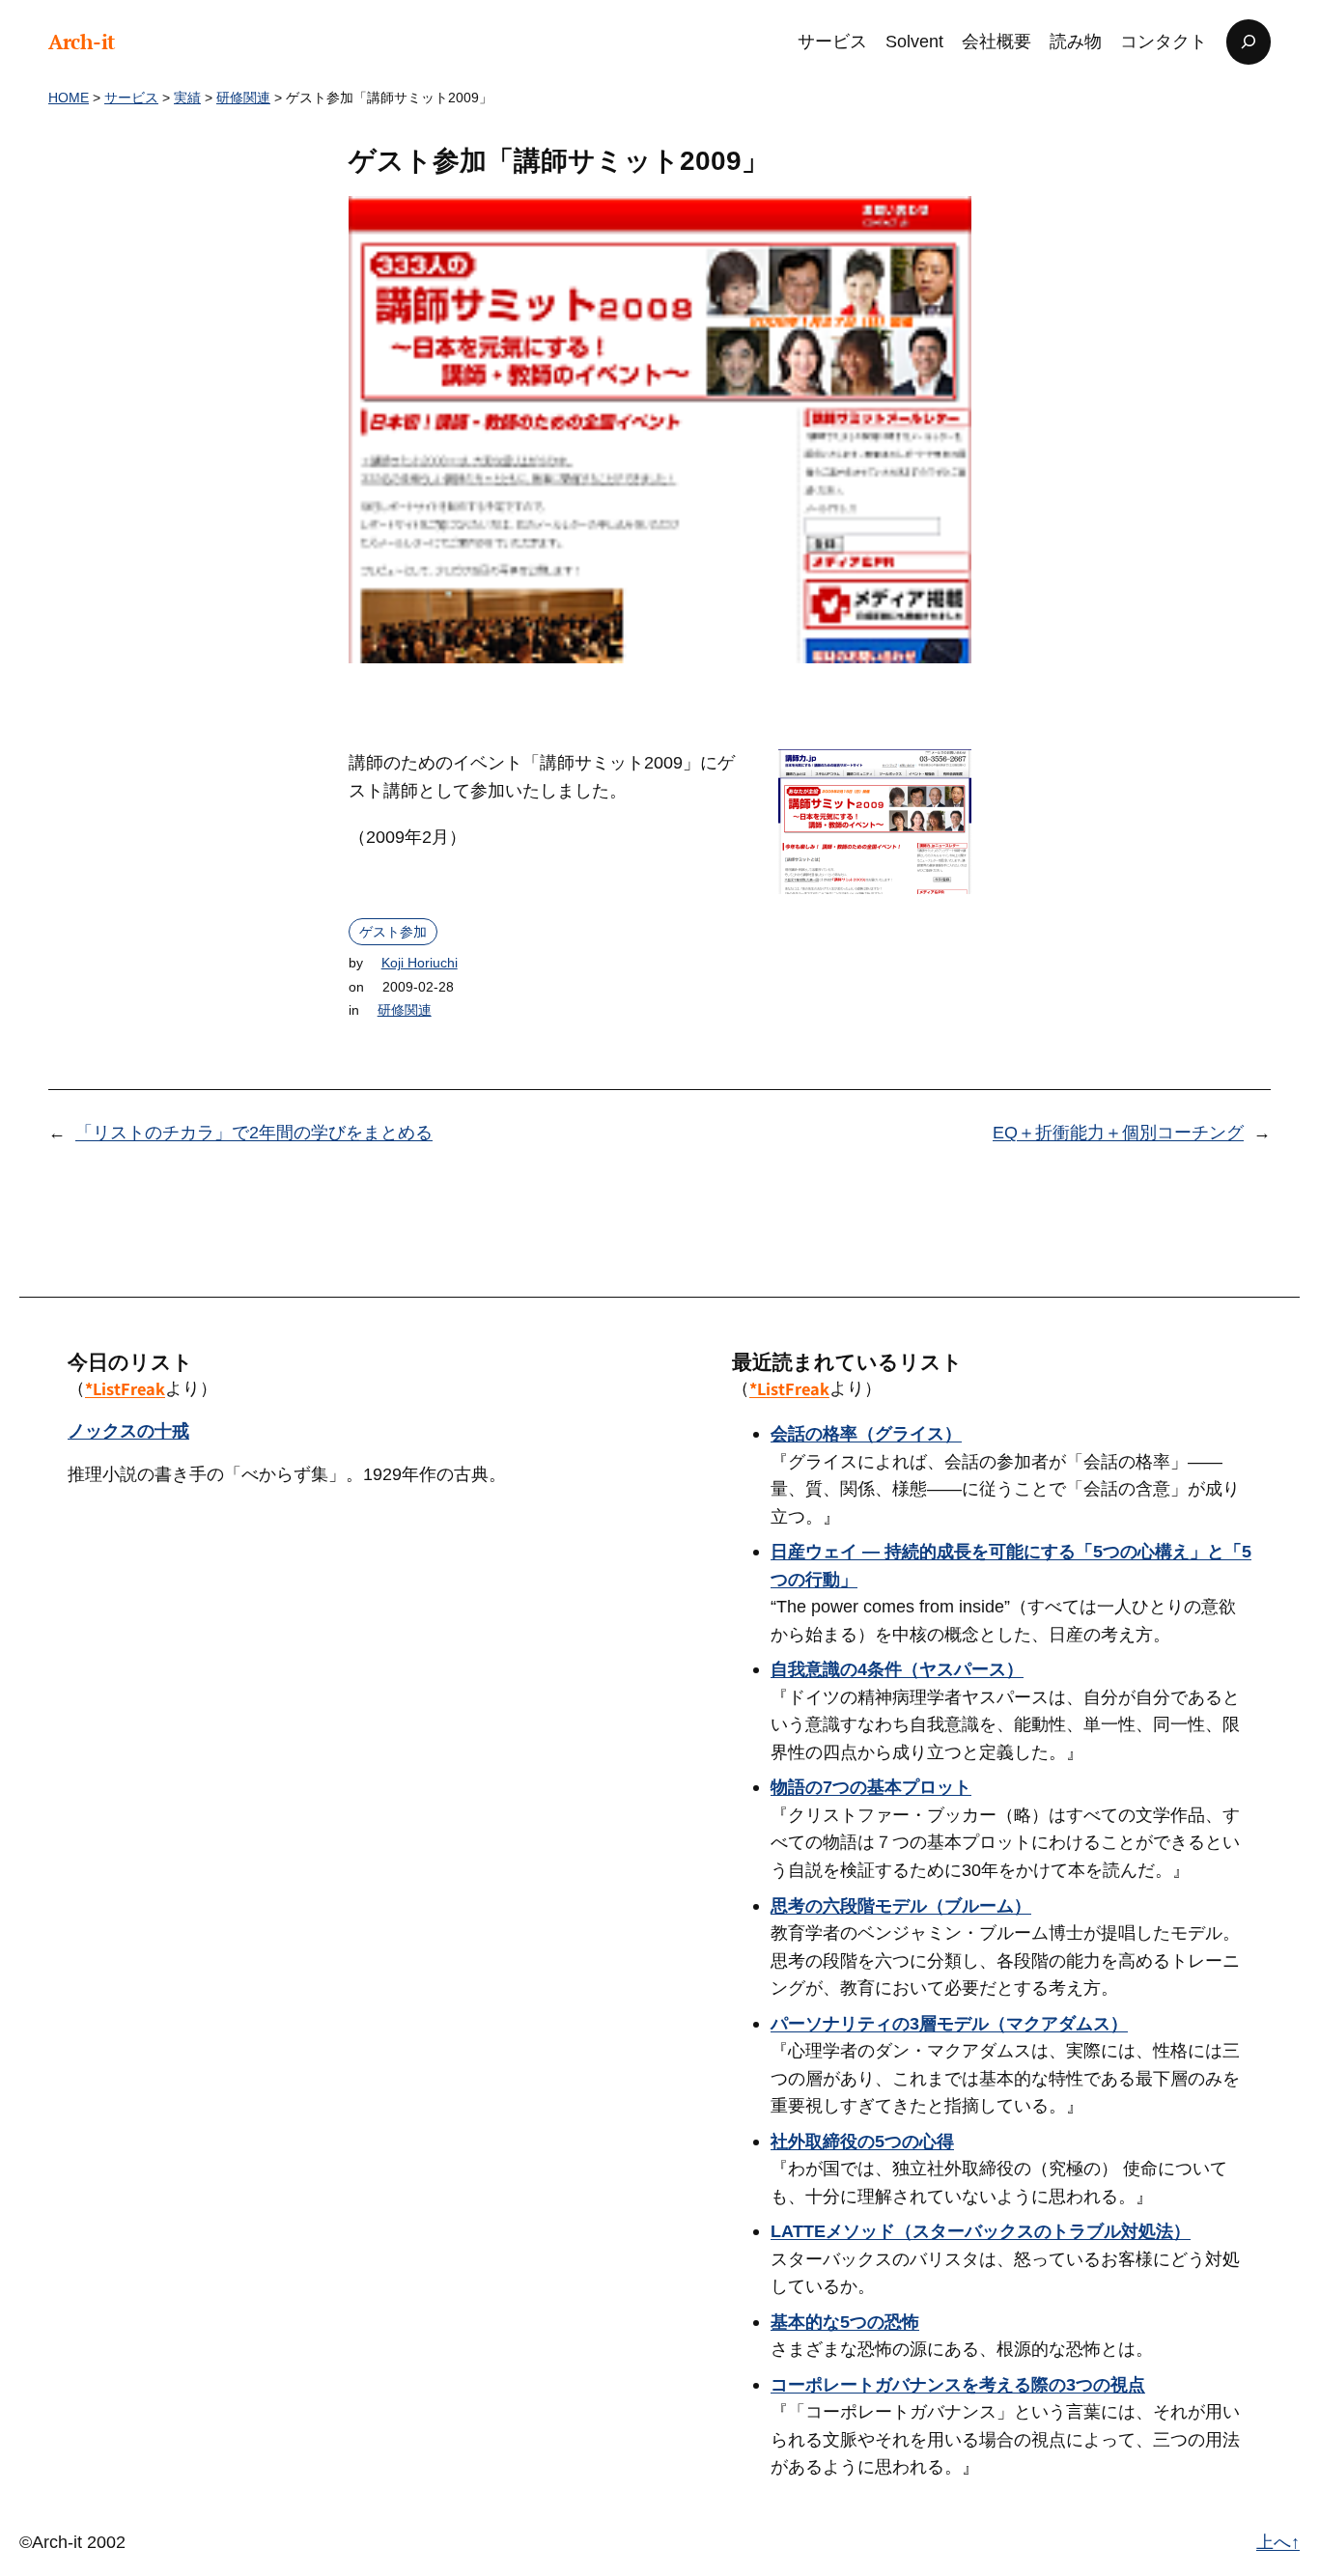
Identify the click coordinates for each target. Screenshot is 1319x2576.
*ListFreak (125, 1388)
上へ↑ (1278, 2542)
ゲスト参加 (393, 932)
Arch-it (82, 42)
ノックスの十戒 (128, 1430)
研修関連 (243, 98)
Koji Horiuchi (420, 963)
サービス (131, 98)
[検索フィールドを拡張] (1249, 42)
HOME (69, 98)
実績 (187, 98)
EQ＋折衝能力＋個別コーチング (1118, 1132)
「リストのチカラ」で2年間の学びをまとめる (254, 1132)
